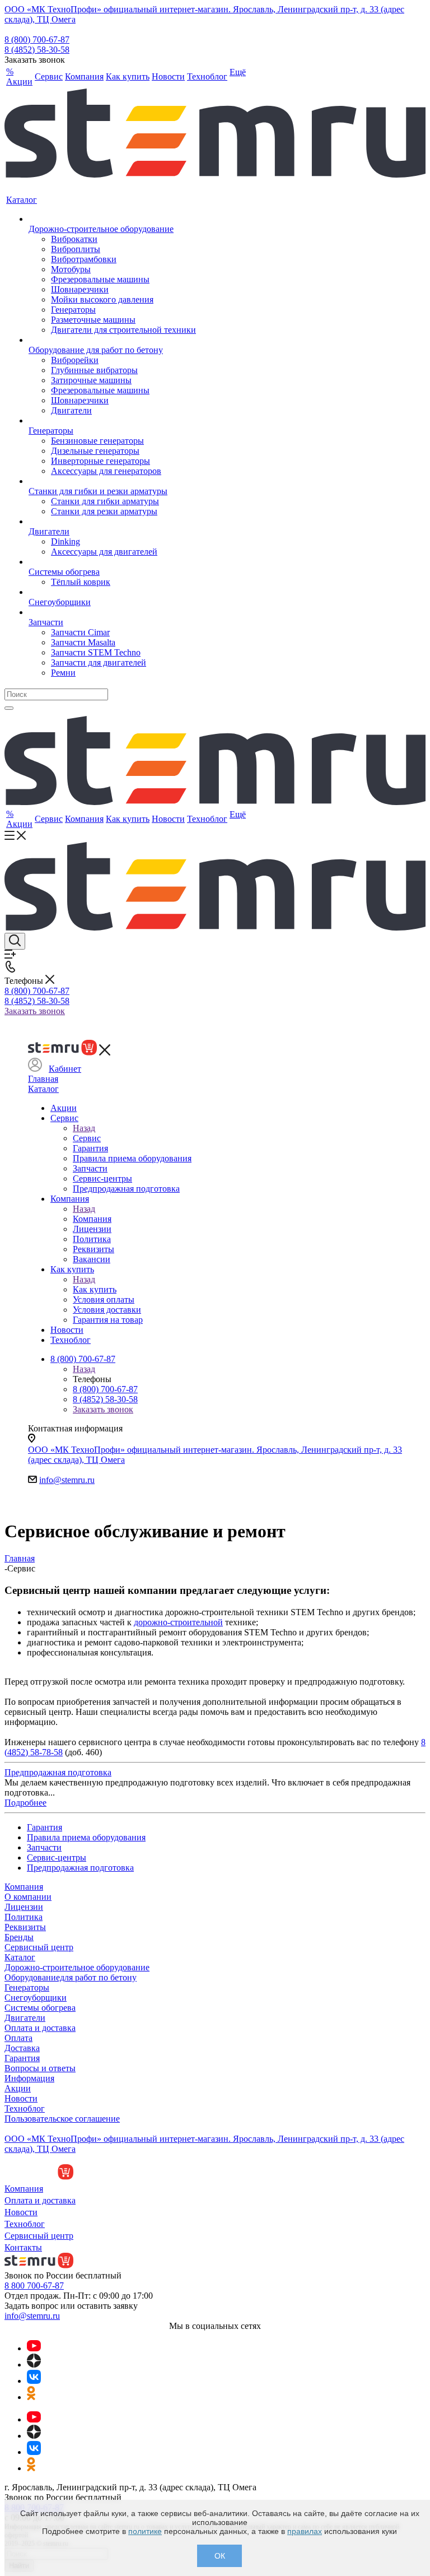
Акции (18, 2088)
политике (145, 2531)
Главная (43, 1079)
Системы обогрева (40, 2008)
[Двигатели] (112, 522)
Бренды (19, 1937)
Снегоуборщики (36, 1998)
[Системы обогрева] (112, 562)
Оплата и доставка (40, 2028)
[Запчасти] (112, 612)
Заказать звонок (35, 1011)
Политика (24, 1917)
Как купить (95, 1289)
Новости (21, 2098)
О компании (28, 1897)
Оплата (18, 2038)
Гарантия (22, 2058)
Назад (84, 1128)
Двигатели (25, 2018)
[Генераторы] (112, 421)
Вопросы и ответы (40, 2068)
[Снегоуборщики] (112, 592)
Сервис (87, 1138)
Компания (92, 1219)
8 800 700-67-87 (34, 2286)
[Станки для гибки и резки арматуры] (112, 481)
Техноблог (25, 2108)
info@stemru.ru (67, 1480)
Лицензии (24, 1907)
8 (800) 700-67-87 (37, 39)
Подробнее (25, 1803)
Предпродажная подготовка (58, 1772)
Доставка (22, 2048)
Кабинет (65, 1069)
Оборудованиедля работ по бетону (71, 1977)
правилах (305, 2531)
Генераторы (27, 1987)
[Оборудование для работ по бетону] (112, 340)
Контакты (23, 2247)
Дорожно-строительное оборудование (77, 1967)
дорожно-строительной (178, 1622)
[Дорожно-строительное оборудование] (112, 219)
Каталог (43, 1089)
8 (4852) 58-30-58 (37, 50)
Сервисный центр (39, 1947)
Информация (29, 2078)
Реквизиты (25, 1927)
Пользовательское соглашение (62, 2119)
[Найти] (9, 708)
